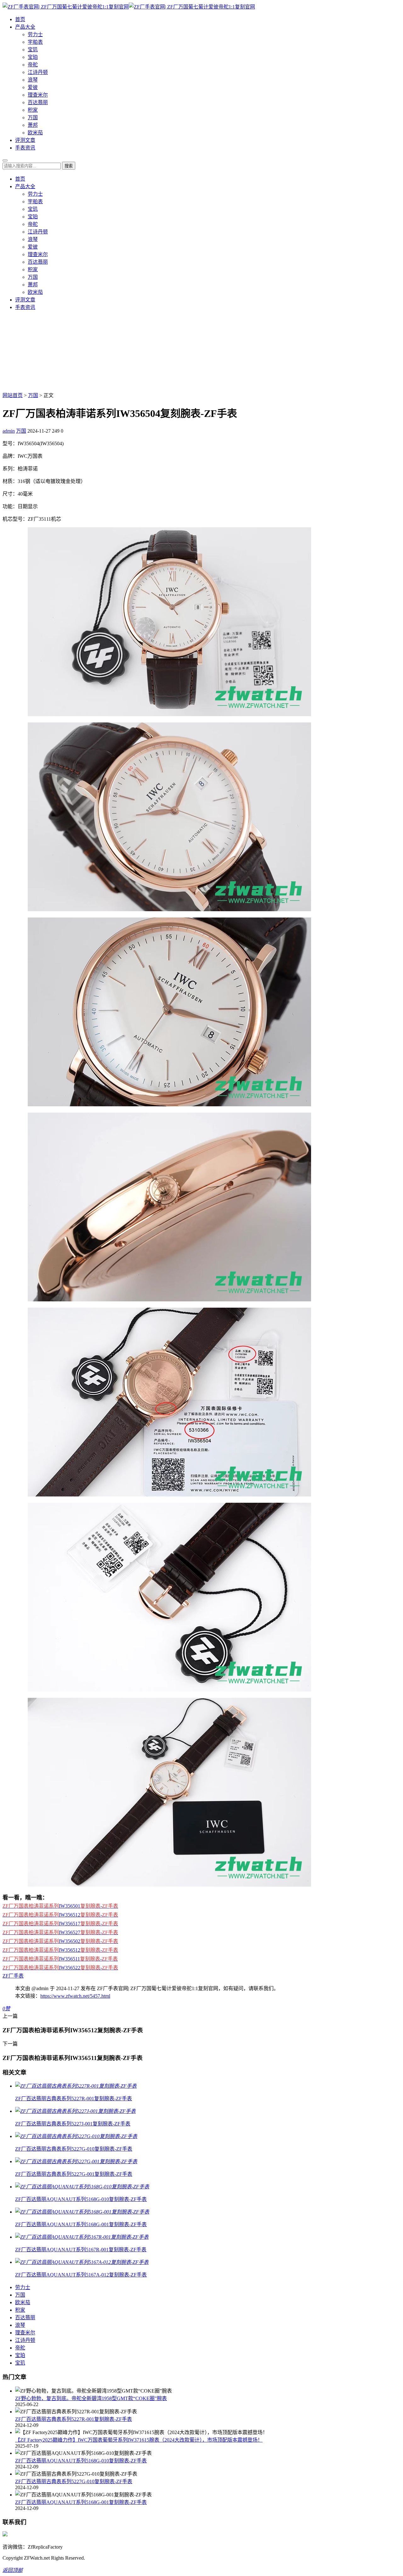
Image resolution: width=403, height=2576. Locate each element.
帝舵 (33, 65)
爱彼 (33, 87)
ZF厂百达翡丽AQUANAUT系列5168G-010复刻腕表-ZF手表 (81, 2461)
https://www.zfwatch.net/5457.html (75, 1996)
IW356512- (60, 1915)
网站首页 (13, 395)
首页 (20, 19)
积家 (33, 110)
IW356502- (60, 1941)
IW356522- (60, 1968)
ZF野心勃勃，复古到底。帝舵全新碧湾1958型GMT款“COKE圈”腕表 (91, 2398)
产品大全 (25, 27)
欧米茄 (35, 133)
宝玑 (33, 50)
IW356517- (60, 1924)
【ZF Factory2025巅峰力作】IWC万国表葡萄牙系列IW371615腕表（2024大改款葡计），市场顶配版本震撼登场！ (139, 2440)
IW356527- (60, 1932)
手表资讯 (25, 148)
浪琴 (33, 80)
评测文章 (25, 140)
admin (9, 431)
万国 (33, 118)
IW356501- (60, 1906)
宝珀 (33, 57)
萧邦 (33, 125)
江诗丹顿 (38, 72)
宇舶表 (35, 42)
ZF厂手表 (13, 1976)
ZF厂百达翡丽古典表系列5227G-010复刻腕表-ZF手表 (74, 2481)
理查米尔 (38, 95)
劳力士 (35, 34)
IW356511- (60, 1959)
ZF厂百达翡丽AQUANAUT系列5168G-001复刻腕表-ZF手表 (81, 2502)
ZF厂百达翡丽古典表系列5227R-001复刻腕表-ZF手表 (74, 2419)
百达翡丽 (38, 102)
